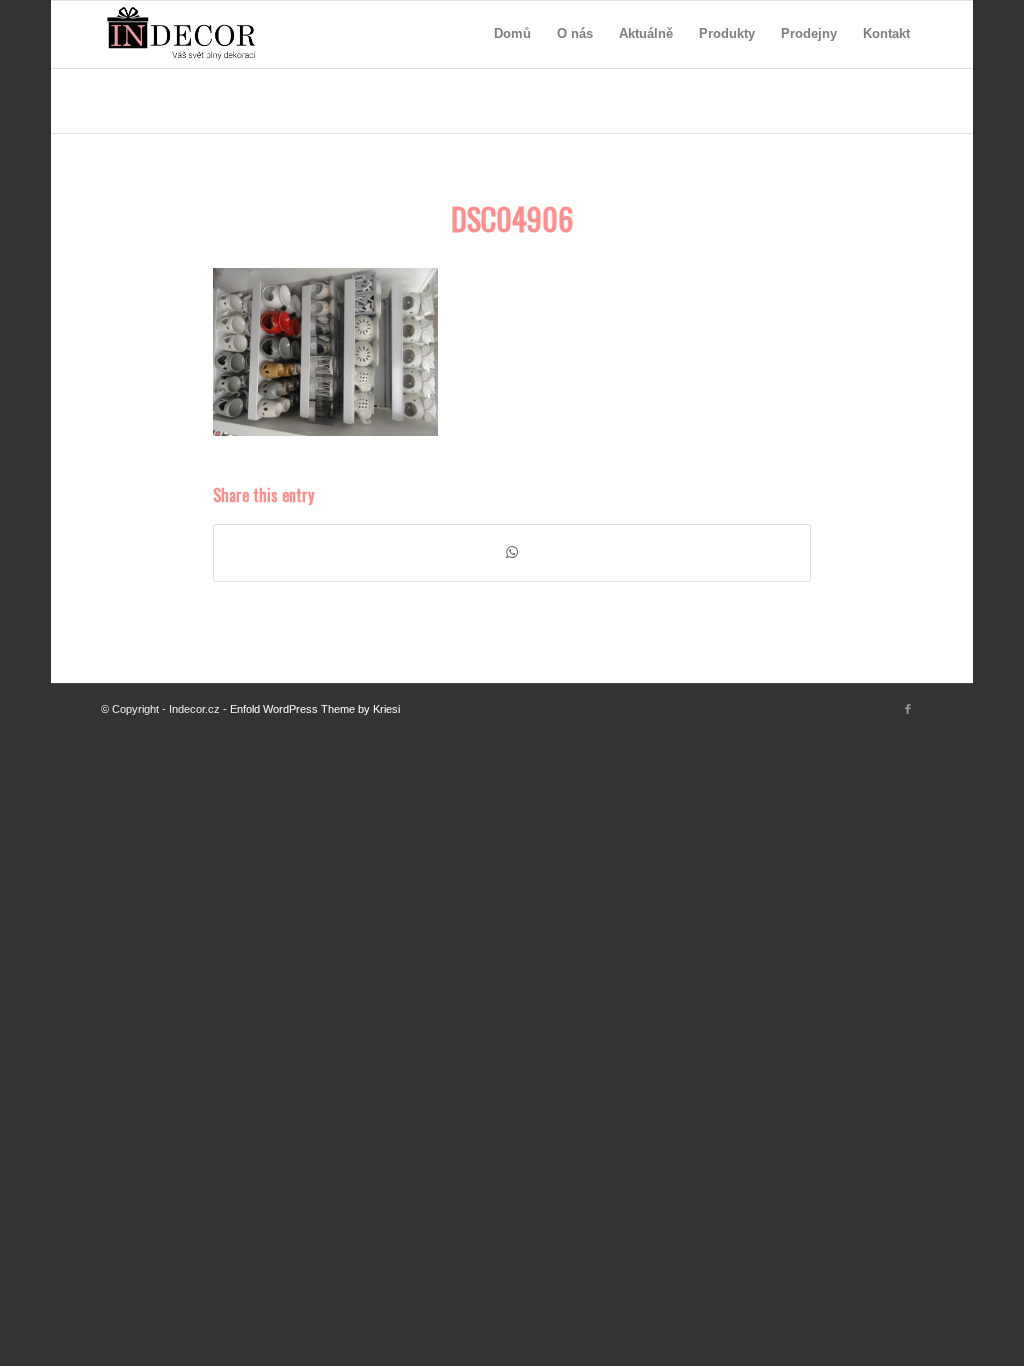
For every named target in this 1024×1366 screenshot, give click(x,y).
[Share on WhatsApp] (512, 552)
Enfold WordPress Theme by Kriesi (315, 709)
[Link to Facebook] (908, 709)
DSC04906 (512, 218)
